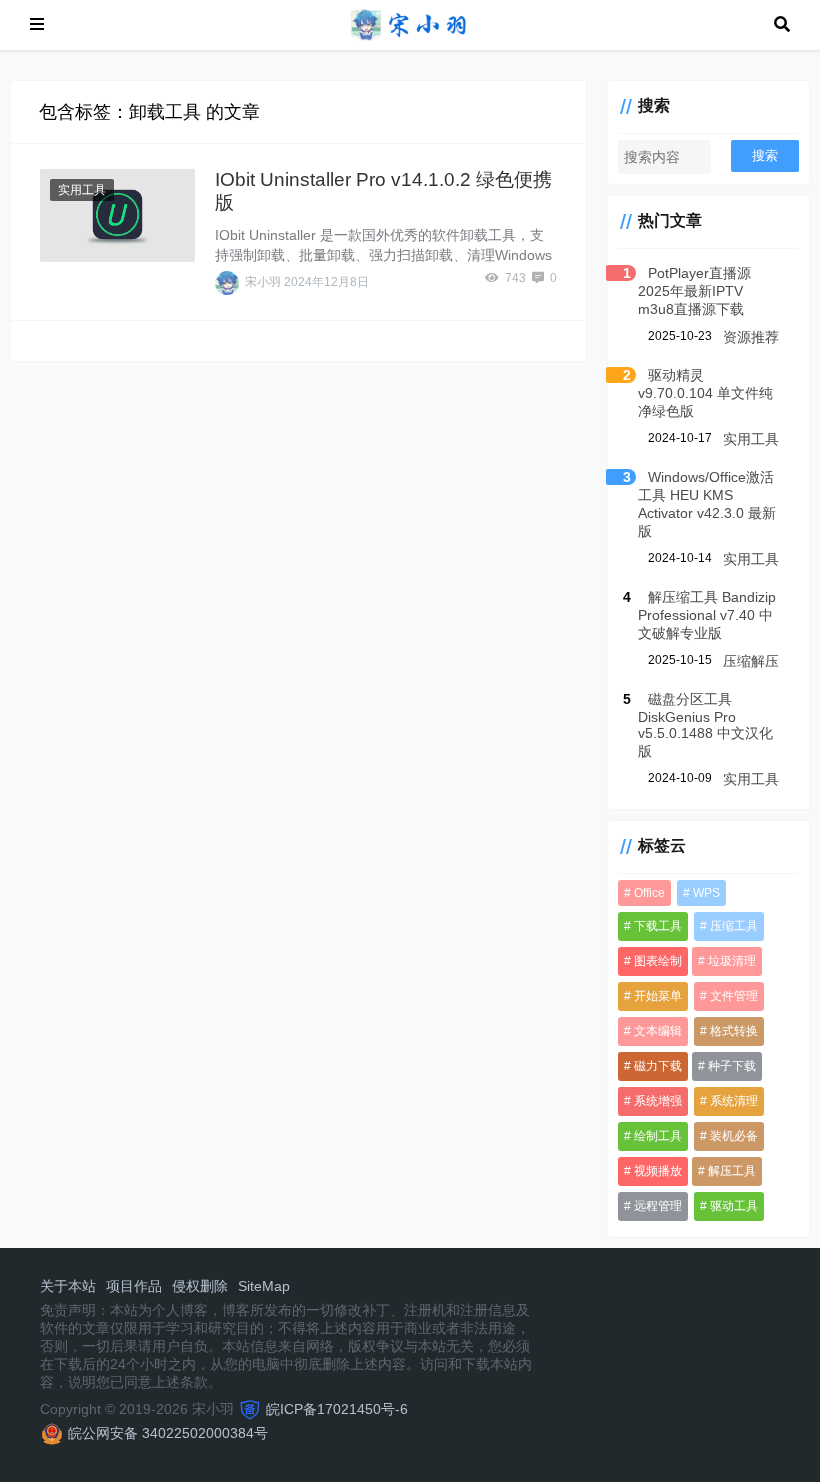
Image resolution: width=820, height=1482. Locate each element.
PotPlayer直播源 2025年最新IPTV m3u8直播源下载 (694, 291)
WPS (706, 893)
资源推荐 (751, 337)
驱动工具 (734, 1206)
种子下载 (732, 1066)
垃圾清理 (732, 961)
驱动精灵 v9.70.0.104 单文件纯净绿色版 (705, 393)
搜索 (765, 155)
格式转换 (734, 1031)
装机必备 (734, 1136)
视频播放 (658, 1171)
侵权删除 (200, 1286)
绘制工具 (658, 1136)
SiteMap (264, 1286)
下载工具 (658, 926)
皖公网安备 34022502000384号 (168, 1433)
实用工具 (82, 190)
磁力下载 (658, 1066)
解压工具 (732, 1171)
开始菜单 (658, 996)
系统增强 (658, 1101)
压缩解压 (751, 661)
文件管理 (734, 996)
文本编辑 (658, 1031)
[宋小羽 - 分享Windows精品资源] (409, 23)
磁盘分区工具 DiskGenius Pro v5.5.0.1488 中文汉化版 (705, 725)
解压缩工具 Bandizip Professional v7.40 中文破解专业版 (707, 615)
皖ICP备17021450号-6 (337, 1409)
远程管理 (658, 1206)
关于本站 (68, 1286)
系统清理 (734, 1101)
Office (649, 893)
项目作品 (134, 1286)
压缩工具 (734, 926)
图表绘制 (658, 961)
